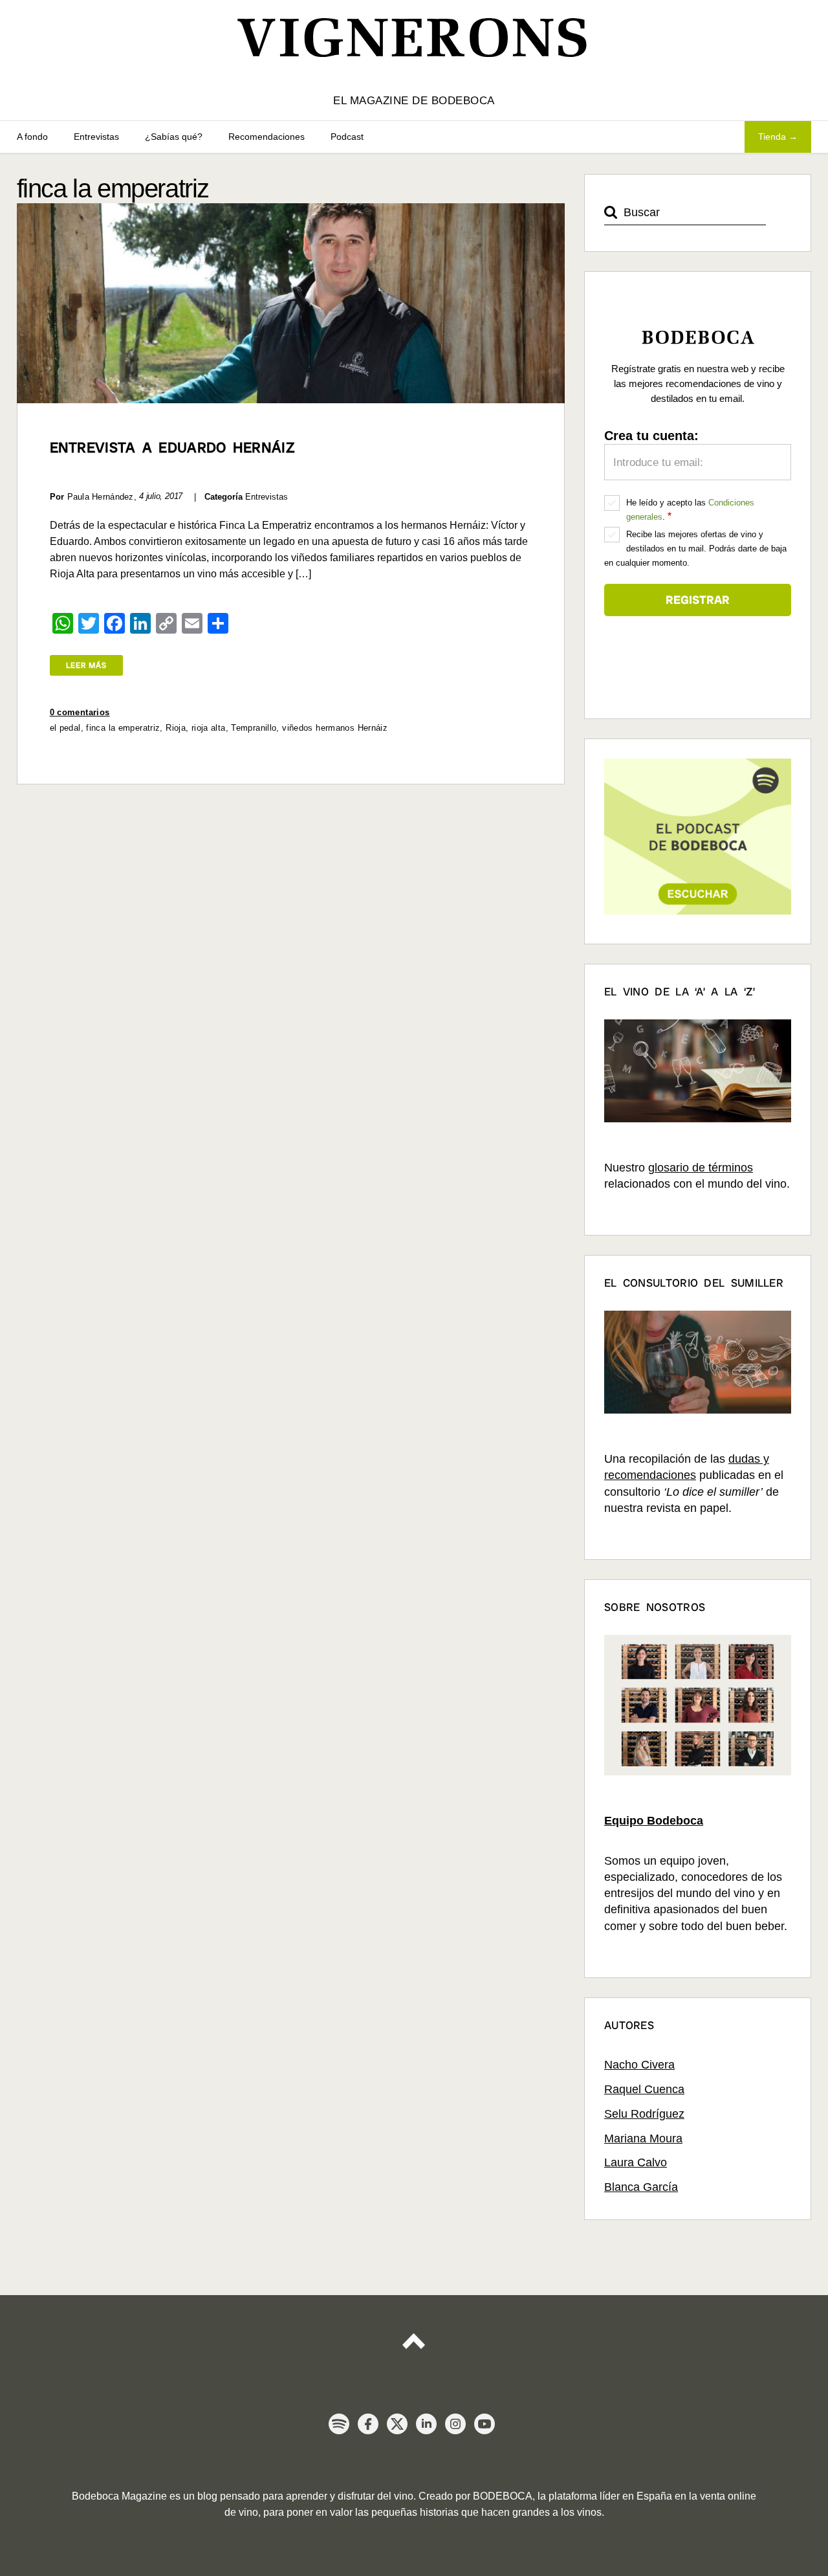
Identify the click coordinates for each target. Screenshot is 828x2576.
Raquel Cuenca (644, 2089)
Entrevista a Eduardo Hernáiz (172, 448)
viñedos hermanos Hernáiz (335, 728)
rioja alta (209, 728)
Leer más (86, 665)
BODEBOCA (503, 2496)
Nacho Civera (639, 2065)
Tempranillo (254, 728)
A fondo (32, 137)
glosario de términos (701, 1168)
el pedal (65, 728)
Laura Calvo (636, 2162)
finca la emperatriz (123, 728)
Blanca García (641, 2187)
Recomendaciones (267, 137)
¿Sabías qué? (174, 137)
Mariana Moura (643, 2138)
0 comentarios (80, 712)
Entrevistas (96, 137)
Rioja (176, 728)
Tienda (772, 137)
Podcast (347, 137)
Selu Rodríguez (644, 2114)
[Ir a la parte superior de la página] (414, 2336)
